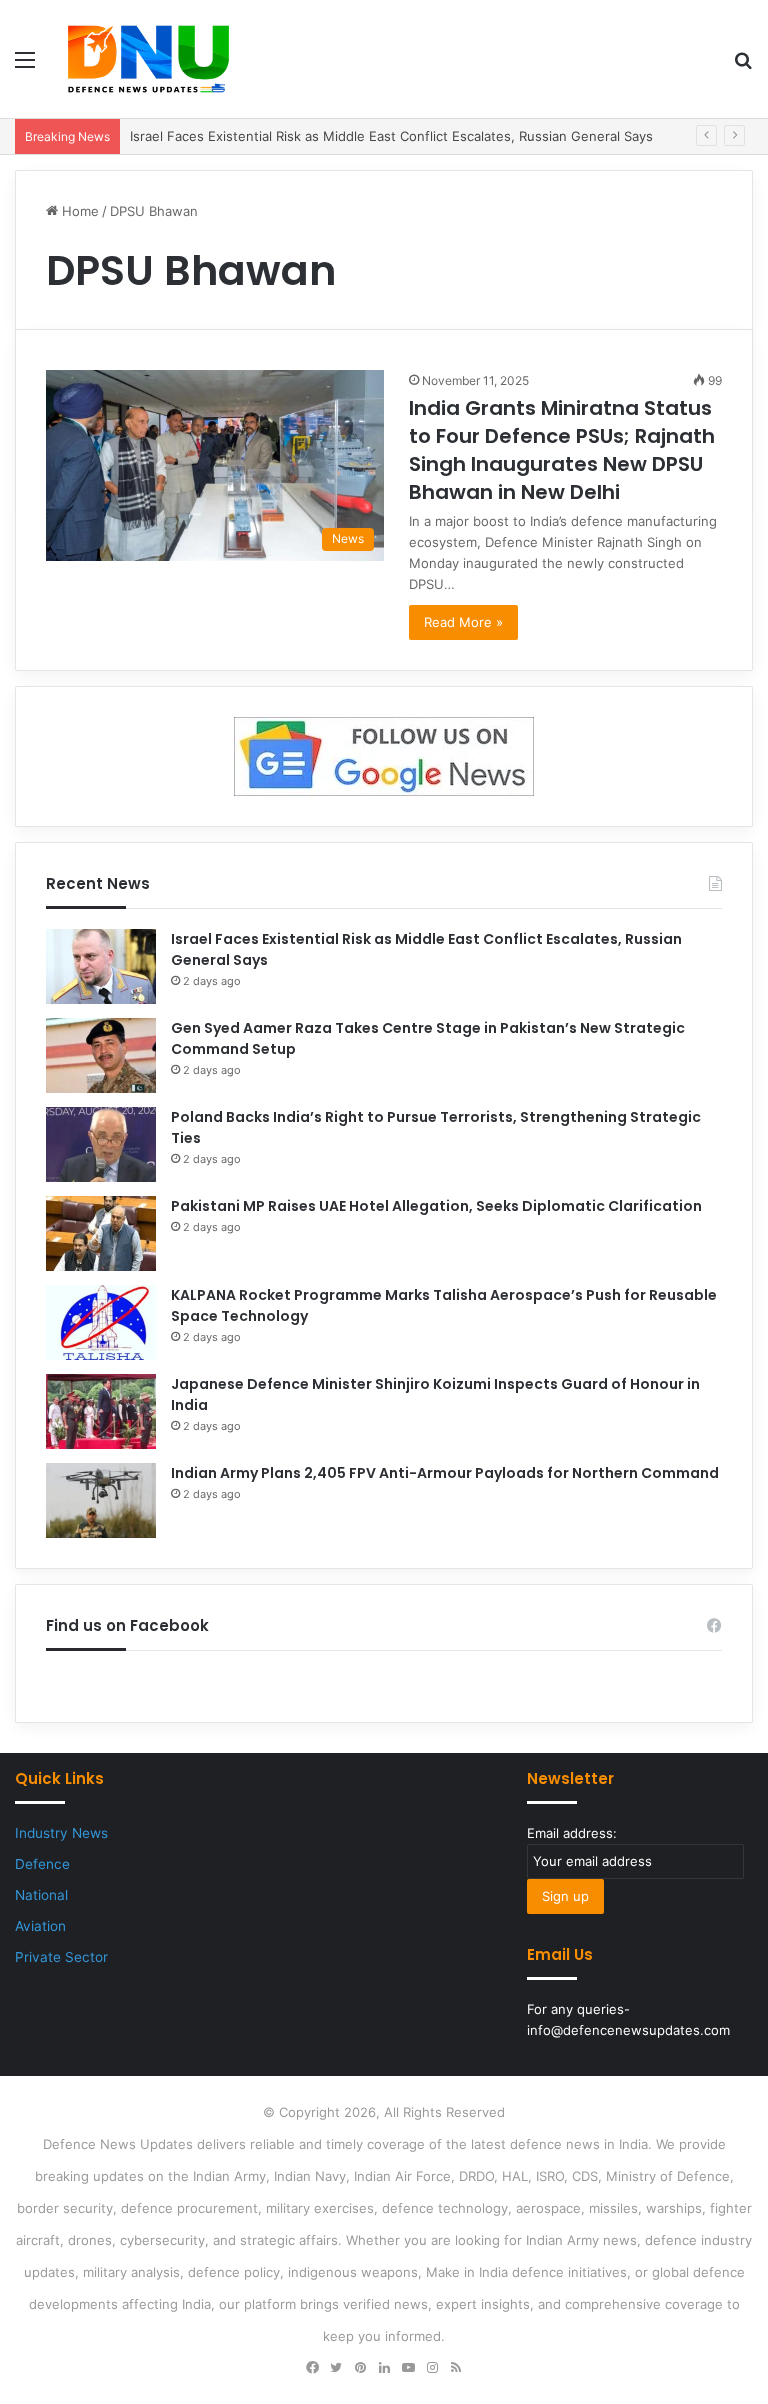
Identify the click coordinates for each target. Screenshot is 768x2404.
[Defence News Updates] (148, 59)
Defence (42, 1864)
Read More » (463, 622)
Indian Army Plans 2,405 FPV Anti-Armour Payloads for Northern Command (445, 1473)
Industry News (61, 1833)
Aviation (40, 1926)
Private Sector (61, 1957)
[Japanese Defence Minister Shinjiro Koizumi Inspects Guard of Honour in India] (101, 1411)
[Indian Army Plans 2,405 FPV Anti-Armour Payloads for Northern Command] (101, 1500)
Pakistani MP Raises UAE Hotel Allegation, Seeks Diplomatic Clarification (436, 1206)
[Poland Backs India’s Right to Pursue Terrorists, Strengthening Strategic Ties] (101, 1144)
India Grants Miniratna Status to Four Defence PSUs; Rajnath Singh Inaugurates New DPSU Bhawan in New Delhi (562, 450)
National (41, 1895)
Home (78, 211)
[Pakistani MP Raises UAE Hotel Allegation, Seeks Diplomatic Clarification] (101, 1233)
